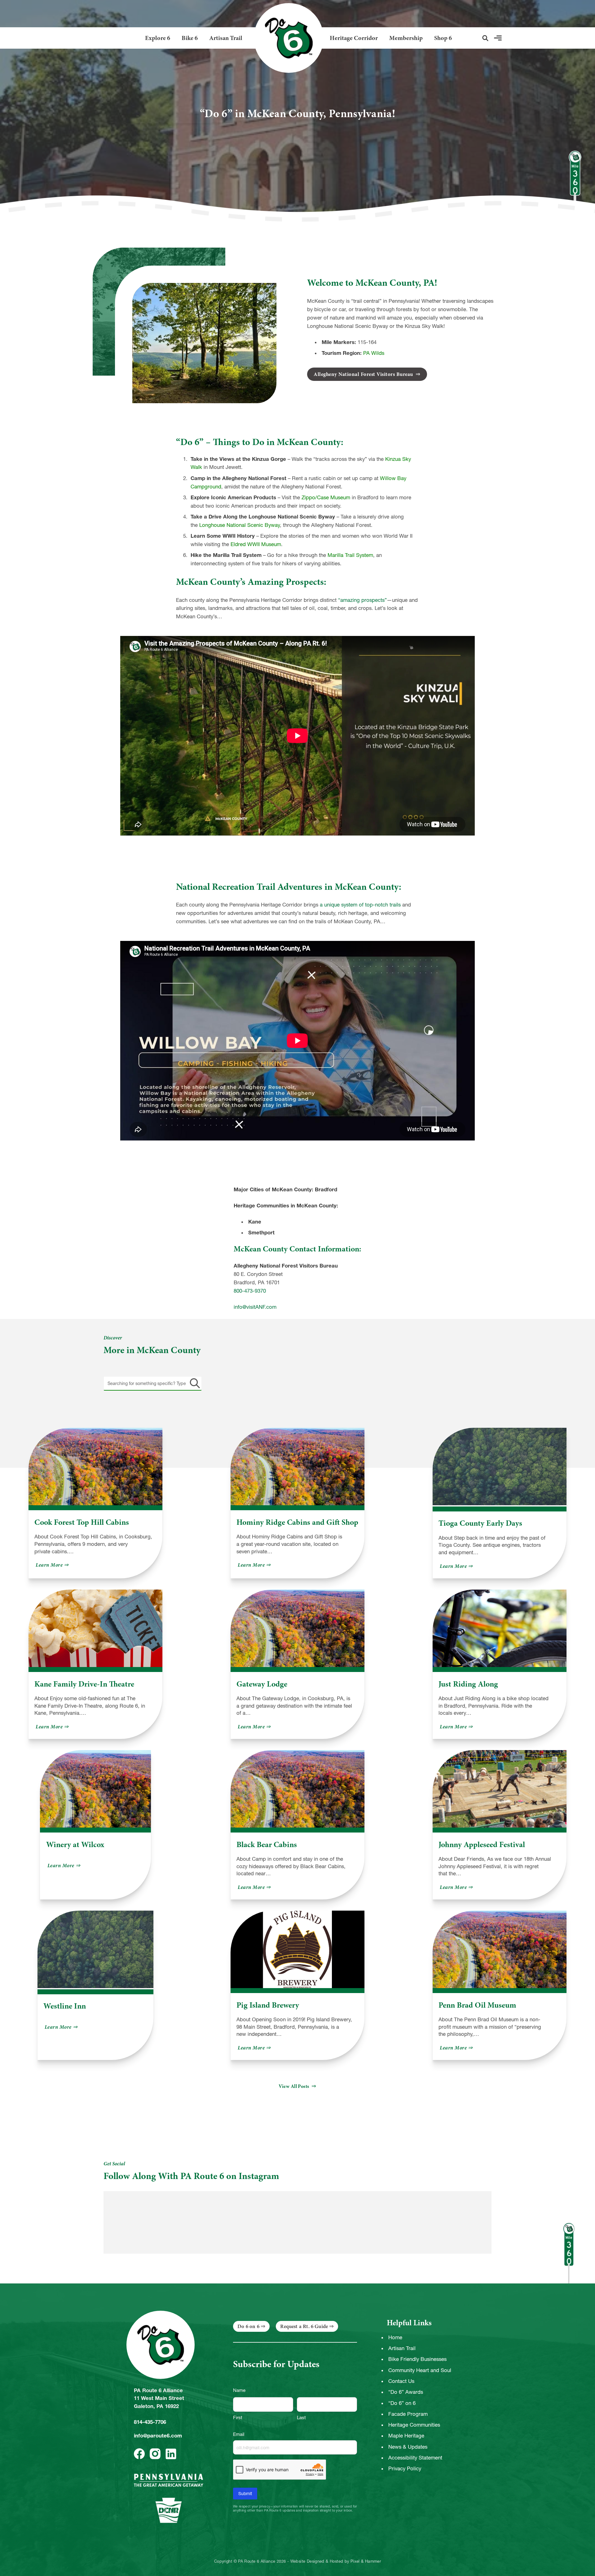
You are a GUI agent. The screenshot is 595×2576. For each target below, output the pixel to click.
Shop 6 (443, 38)
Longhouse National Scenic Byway (240, 525)
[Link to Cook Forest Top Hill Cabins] (95, 1467)
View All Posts (294, 2086)
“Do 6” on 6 (402, 2403)
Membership (406, 38)
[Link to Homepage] (286, 38)
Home (395, 2337)
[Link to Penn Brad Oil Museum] (500, 1949)
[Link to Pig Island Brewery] (297, 1949)
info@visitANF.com (255, 1307)
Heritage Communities (414, 2425)
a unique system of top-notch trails (360, 905)
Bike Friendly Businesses (417, 2359)
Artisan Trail (226, 38)
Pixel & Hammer (366, 2561)
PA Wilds (374, 353)
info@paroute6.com (158, 2436)
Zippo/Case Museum (326, 497)
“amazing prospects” (362, 600)
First (238, 2417)
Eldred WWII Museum (256, 544)
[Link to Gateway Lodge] (297, 1628)
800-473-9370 (250, 1291)
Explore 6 (158, 38)
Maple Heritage (406, 2436)
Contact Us (401, 2381)
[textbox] (153, 1383)
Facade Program (408, 2414)
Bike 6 (190, 38)
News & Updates (408, 2447)
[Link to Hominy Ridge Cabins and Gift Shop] (297, 1467)
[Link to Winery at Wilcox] (95, 1789)
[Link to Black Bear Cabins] (297, 1789)
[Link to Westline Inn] (96, 1950)
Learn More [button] (53, 1565)
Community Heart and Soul (420, 2370)
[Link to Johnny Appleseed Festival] (500, 1789)
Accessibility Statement (415, 2458)
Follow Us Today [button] (457, 2174)
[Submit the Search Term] (194, 1383)
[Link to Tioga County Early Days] (500, 1467)
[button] (485, 38)
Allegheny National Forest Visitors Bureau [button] (364, 374)
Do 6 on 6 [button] (248, 2326)
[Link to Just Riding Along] (500, 1628)
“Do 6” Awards (406, 2392)
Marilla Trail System (350, 555)
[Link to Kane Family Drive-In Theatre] (95, 1628)
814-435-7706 (150, 2422)
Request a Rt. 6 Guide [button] (304, 2326)
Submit (245, 2494)
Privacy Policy (405, 2468)
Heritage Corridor (354, 38)
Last (301, 2417)
